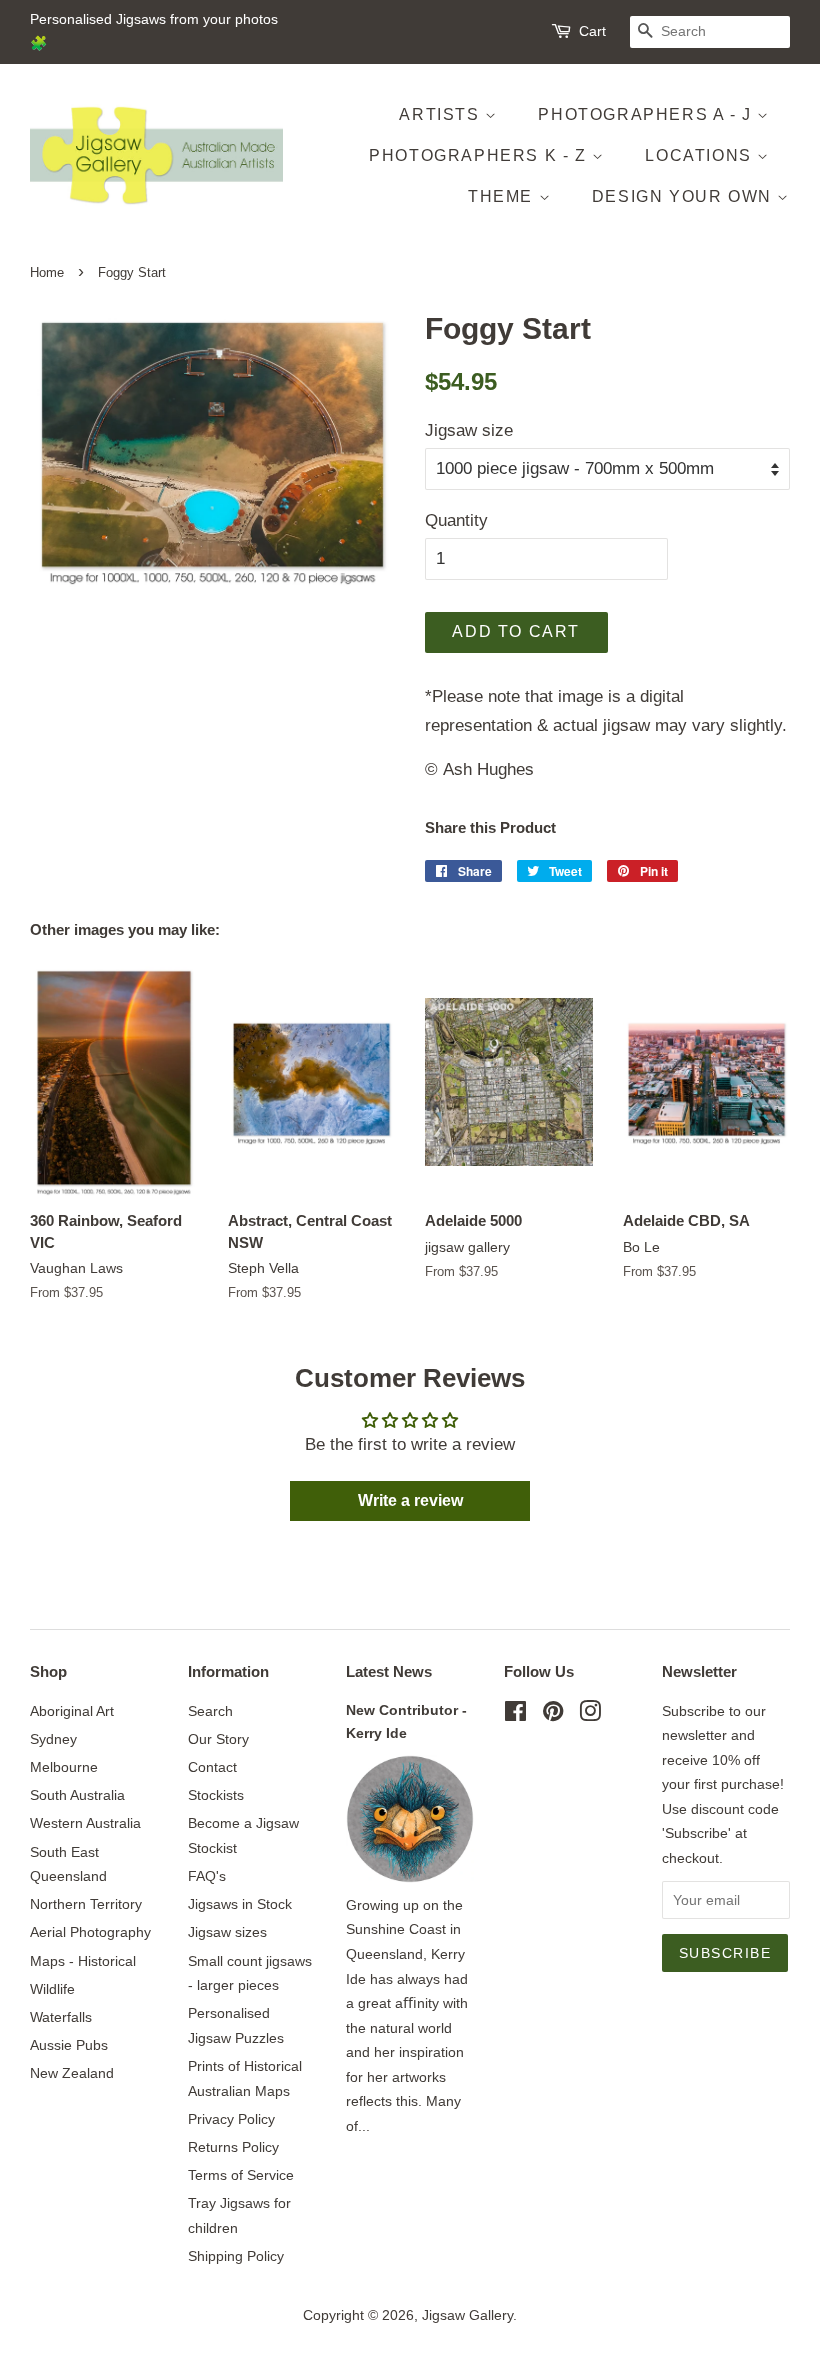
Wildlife (52, 1989)
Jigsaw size (469, 430)
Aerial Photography (90, 1932)
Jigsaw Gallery (467, 2315)
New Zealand (72, 2073)
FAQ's (207, 1876)
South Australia (77, 1795)
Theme (503, 196)
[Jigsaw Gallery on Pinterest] (553, 1715)
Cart (592, 31)
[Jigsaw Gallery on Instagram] (590, 1715)
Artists (442, 114)
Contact (212, 1767)
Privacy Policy (231, 2119)
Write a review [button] (410, 1500)
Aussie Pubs (69, 2045)
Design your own (685, 196)
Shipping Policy (236, 2256)
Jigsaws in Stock (240, 1904)
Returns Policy (233, 2147)
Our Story (218, 1739)
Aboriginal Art (72, 1711)
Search (210, 1711)
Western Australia (85, 1823)
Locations (701, 155)
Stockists (216, 1795)
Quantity (456, 520)
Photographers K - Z (480, 155)
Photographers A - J (647, 114)
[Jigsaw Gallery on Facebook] (515, 1715)
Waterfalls (61, 2017)
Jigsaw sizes (227, 1932)
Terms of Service (241, 2175)
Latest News (389, 1671)
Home (47, 272)
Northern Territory (86, 1904)
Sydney (53, 1739)
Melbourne (64, 1767)
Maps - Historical (83, 1961)
